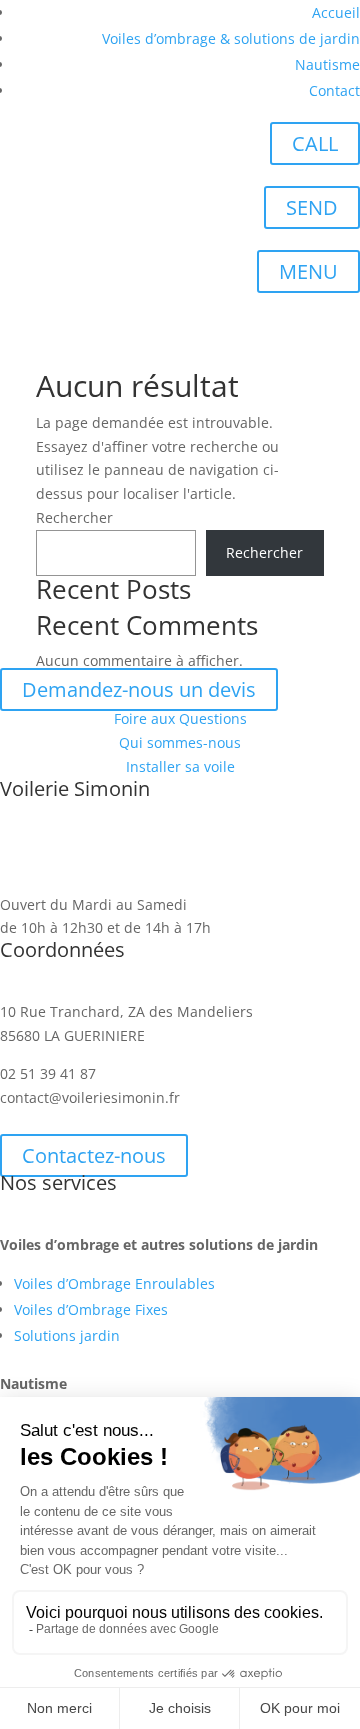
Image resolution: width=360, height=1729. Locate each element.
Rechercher (74, 517)
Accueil (336, 12)
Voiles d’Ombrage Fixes (91, 1309)
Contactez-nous (94, 1155)
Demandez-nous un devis (139, 689)
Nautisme (327, 64)
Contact (334, 90)
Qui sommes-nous (180, 742)
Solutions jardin (67, 1335)
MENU (308, 271)
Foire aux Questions (180, 718)
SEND (312, 207)
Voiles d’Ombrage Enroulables (114, 1283)
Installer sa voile (180, 766)
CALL (315, 143)
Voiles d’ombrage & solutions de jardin (231, 38)
